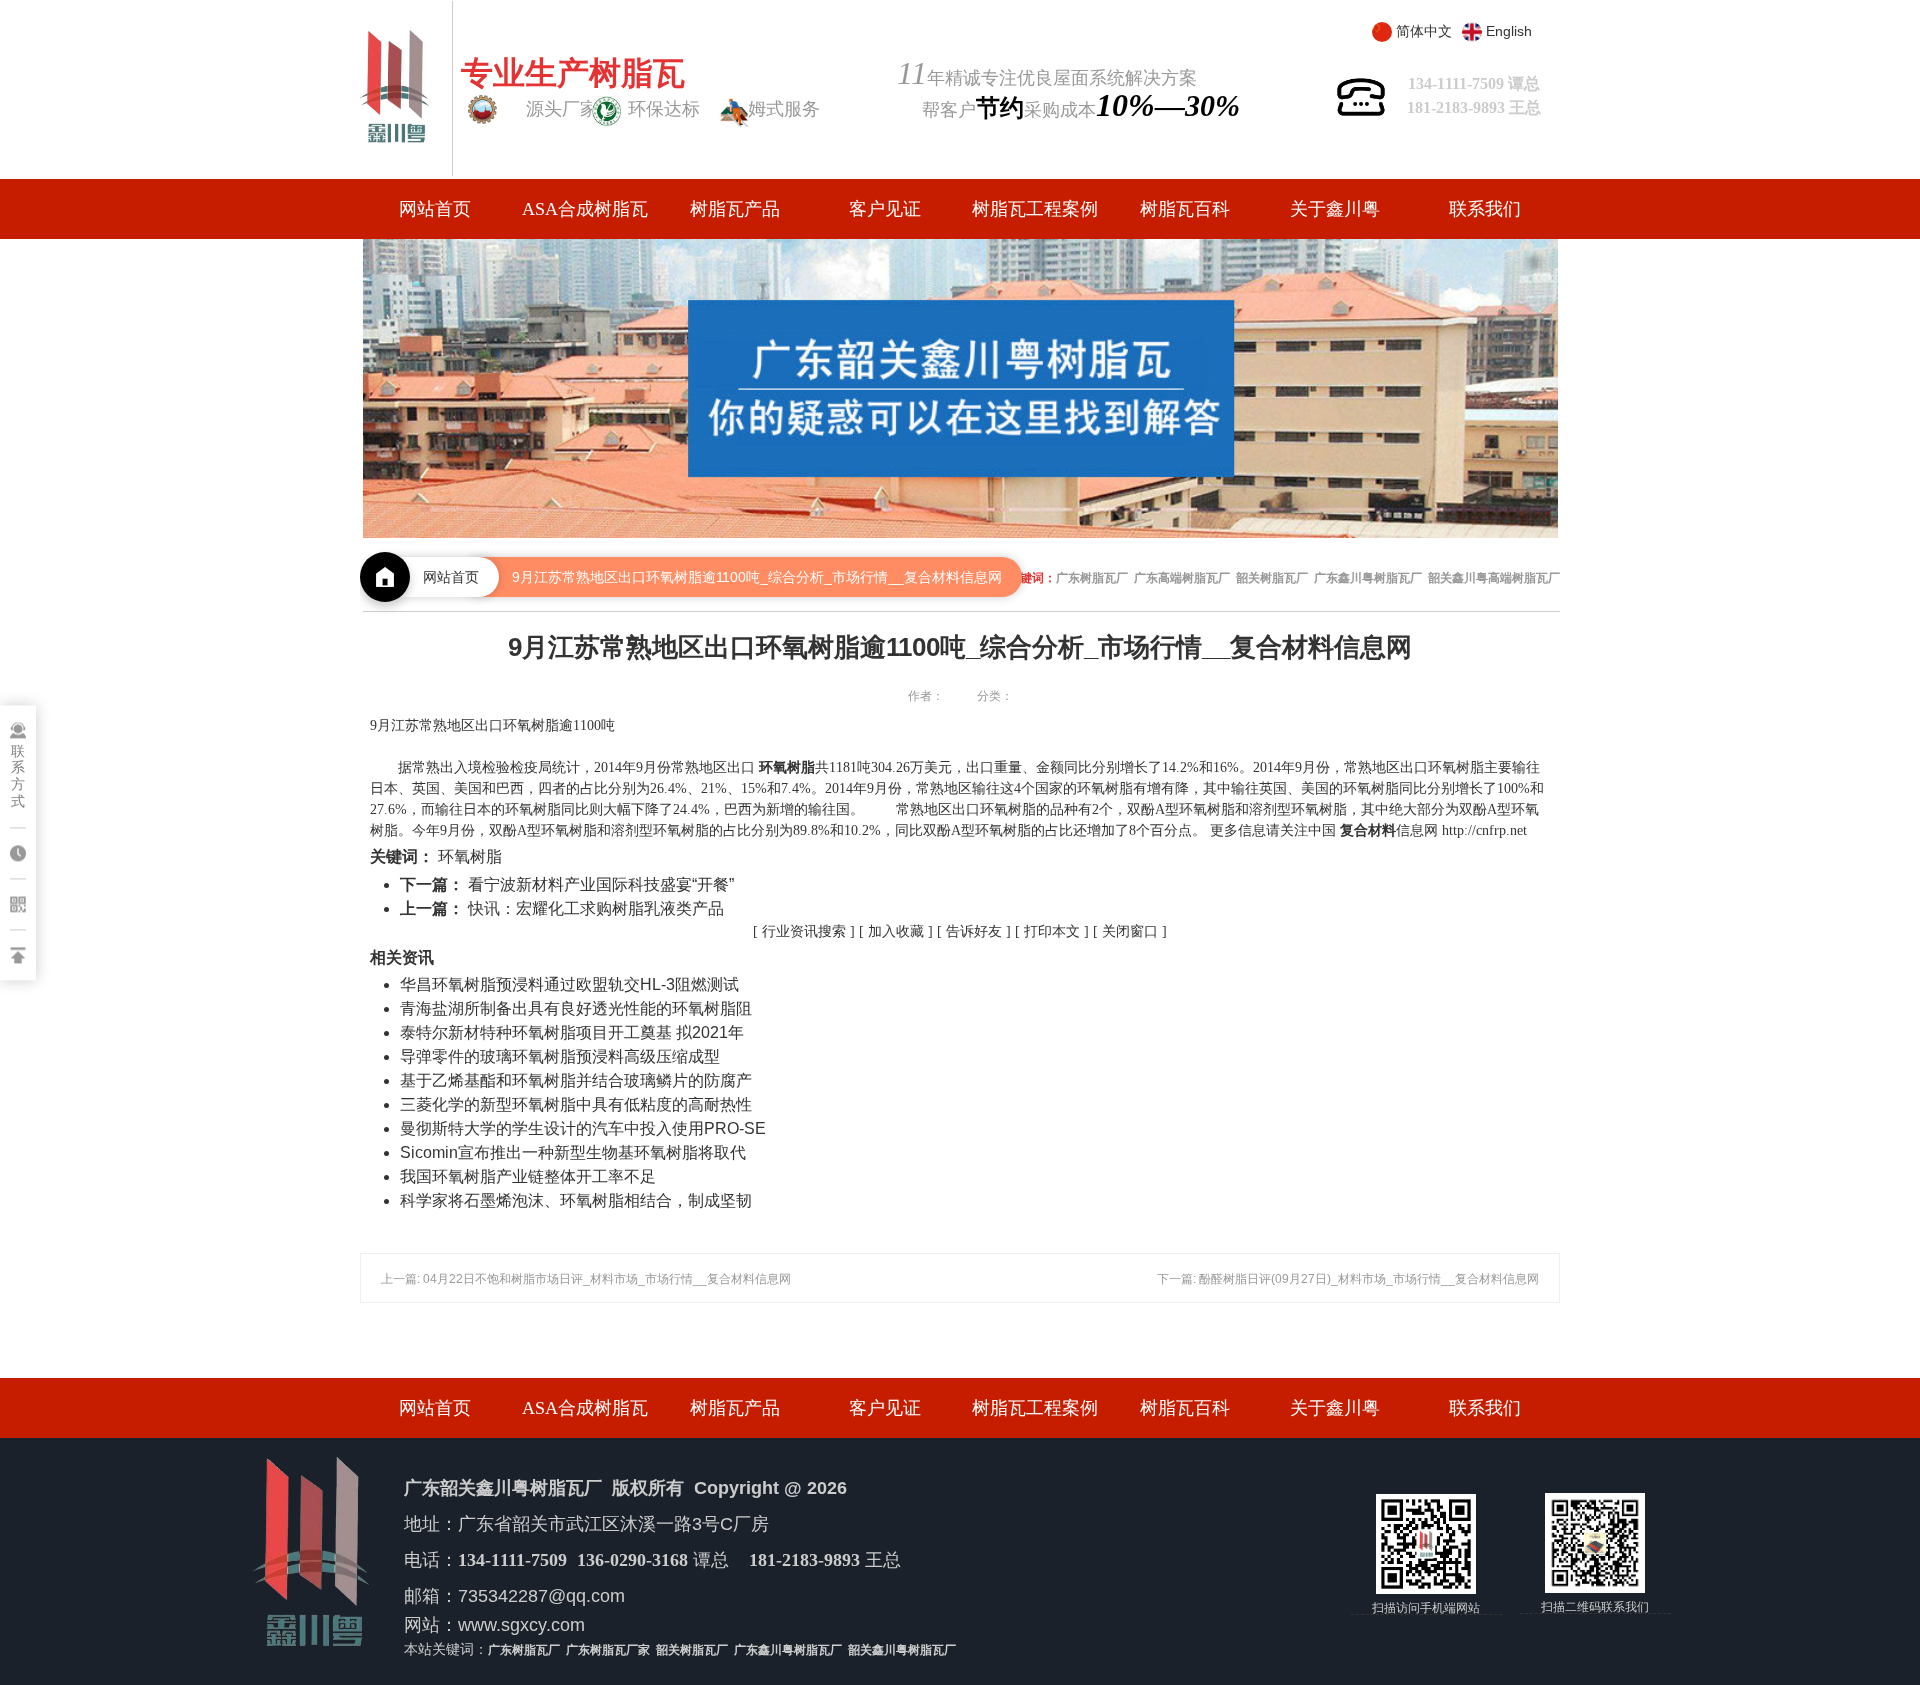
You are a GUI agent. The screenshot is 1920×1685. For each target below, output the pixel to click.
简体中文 (1424, 31)
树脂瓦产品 (735, 209)
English (1509, 31)
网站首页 (435, 209)
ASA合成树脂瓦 (585, 209)
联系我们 (1485, 209)
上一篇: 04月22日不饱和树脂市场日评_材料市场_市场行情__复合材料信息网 (586, 1279)
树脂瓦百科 (1185, 209)
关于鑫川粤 (1335, 209)
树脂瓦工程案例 (1035, 209)
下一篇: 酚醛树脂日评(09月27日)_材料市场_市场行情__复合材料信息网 (1348, 1279)
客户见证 (885, 209)
